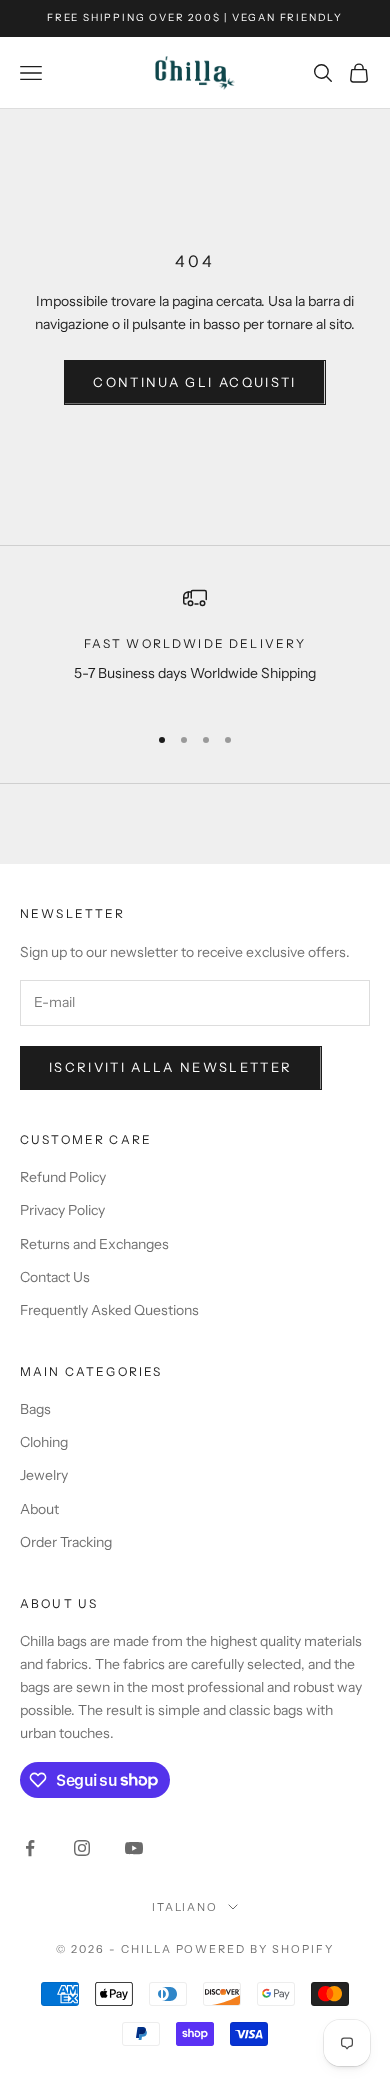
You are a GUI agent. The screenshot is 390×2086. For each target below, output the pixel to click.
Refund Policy (63, 1177)
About (39, 1509)
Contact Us (55, 1277)
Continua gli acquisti (194, 382)
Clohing (44, 1442)
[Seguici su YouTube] (134, 1848)
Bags (35, 1409)
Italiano (185, 1907)
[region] (195, 646)
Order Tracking (66, 1542)
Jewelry (44, 1475)
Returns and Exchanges (94, 1244)
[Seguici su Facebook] (30, 1848)
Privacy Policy (62, 1210)
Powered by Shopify (255, 1949)
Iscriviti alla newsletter (171, 1067)
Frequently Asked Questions (109, 1310)
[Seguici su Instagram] (82, 1848)
